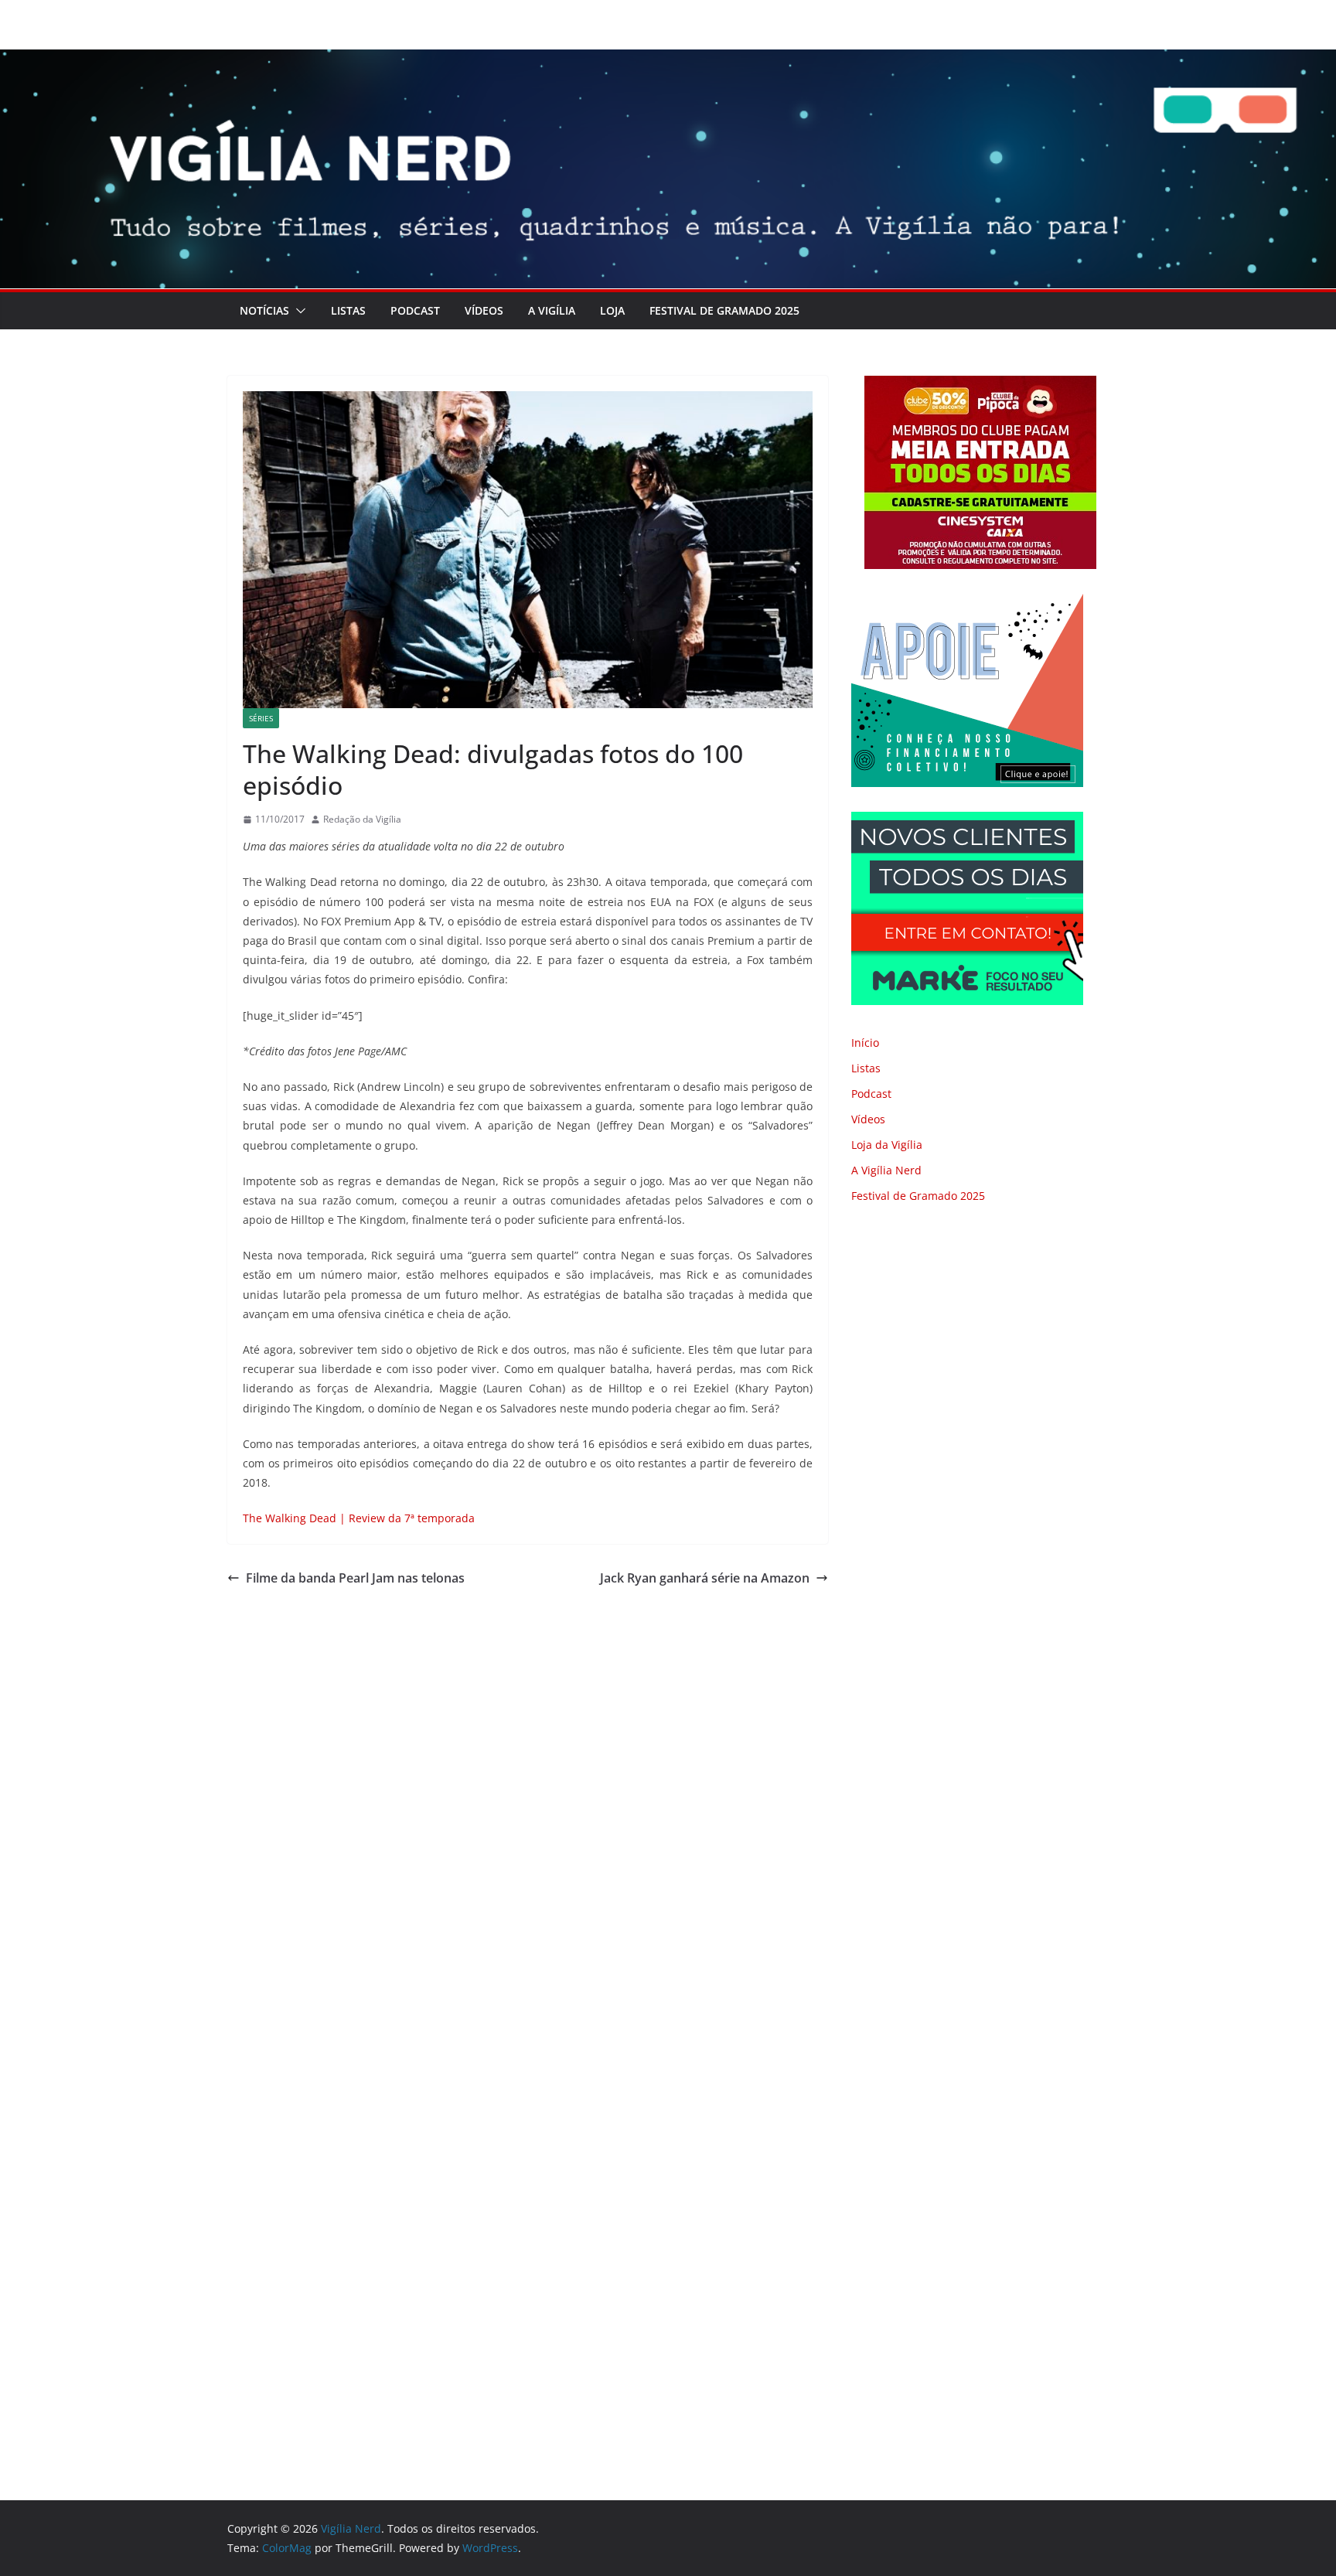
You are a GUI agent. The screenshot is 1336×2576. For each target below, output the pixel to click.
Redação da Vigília (362, 819)
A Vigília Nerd (886, 1170)
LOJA (612, 310)
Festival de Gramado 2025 (724, 310)
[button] (298, 311)
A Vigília (552, 310)
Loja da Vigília (887, 1145)
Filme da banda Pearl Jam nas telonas (355, 1578)
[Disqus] (528, 1807)
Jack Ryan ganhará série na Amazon (705, 1578)
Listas (348, 310)
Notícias (264, 310)
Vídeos (484, 310)
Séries (261, 718)
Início (865, 1043)
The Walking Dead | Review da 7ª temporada (359, 1518)
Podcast (415, 310)
